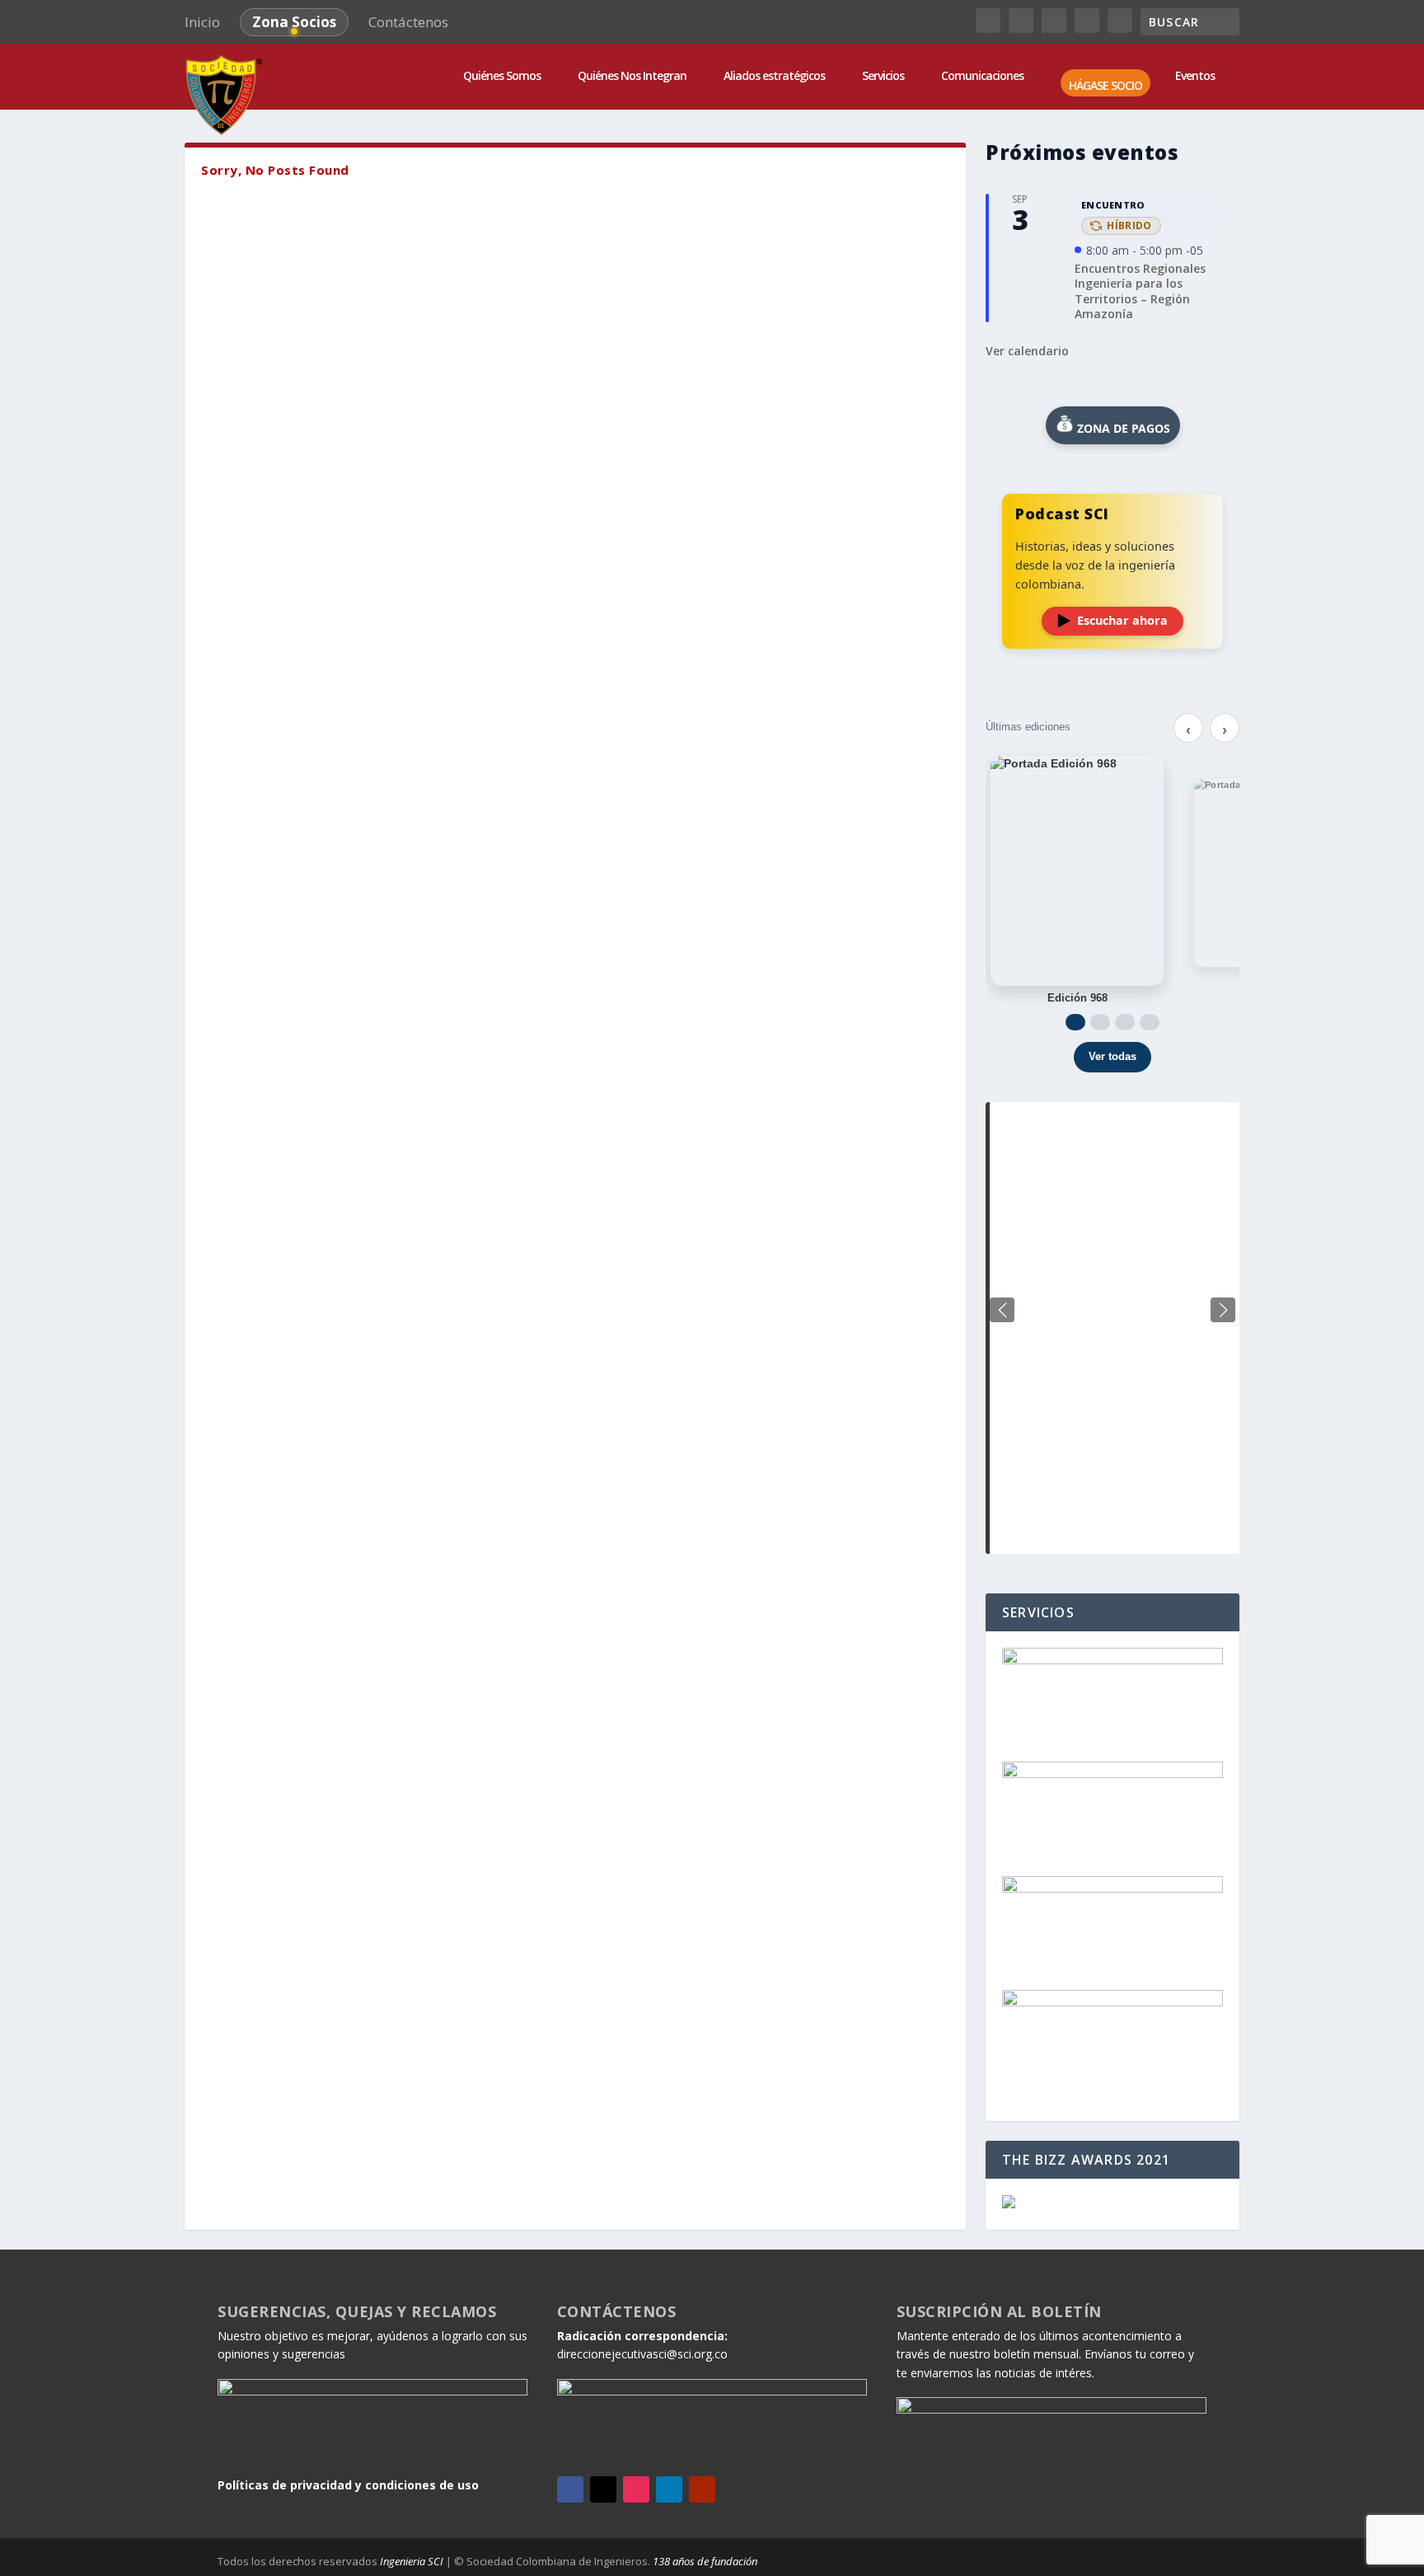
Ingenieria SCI (412, 2561)
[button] (1223, 1310)
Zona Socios (294, 22)
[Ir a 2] (1100, 1022)
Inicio (202, 22)
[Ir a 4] (1150, 1022)
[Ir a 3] (1125, 1022)
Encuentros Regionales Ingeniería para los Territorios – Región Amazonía (1140, 291)
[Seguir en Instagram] (636, 2489)
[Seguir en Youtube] (702, 2489)
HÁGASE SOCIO (1105, 86)
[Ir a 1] (1075, 1022)
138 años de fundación (705, 2561)
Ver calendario (1027, 351)
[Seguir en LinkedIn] (669, 2489)
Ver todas (1112, 1056)
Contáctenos (408, 22)
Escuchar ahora (1122, 620)
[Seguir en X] (603, 2489)
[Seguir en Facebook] (570, 2489)
